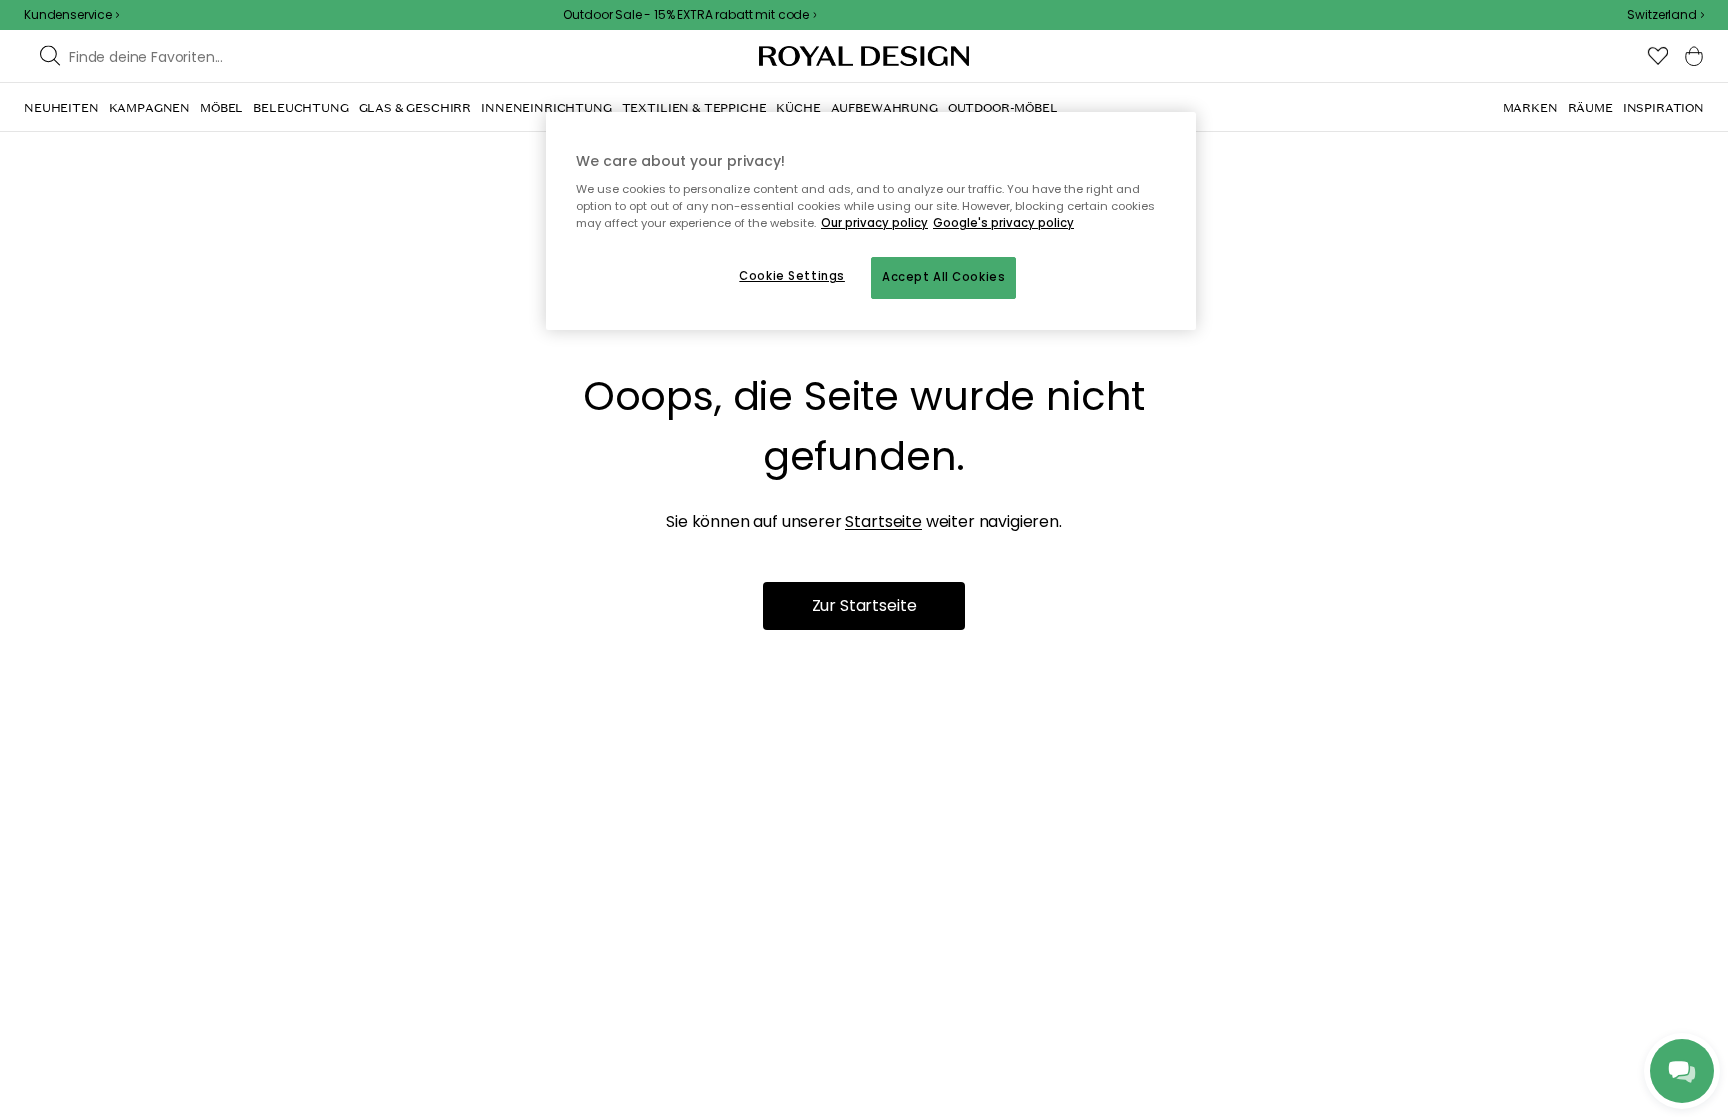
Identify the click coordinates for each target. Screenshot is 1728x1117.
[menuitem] (61, 108)
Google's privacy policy (1003, 223)
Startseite (883, 521)
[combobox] (1665, 15)
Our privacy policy (874, 223)
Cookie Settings (792, 276)
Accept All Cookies (943, 277)
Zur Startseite (864, 605)
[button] (1665, 15)
